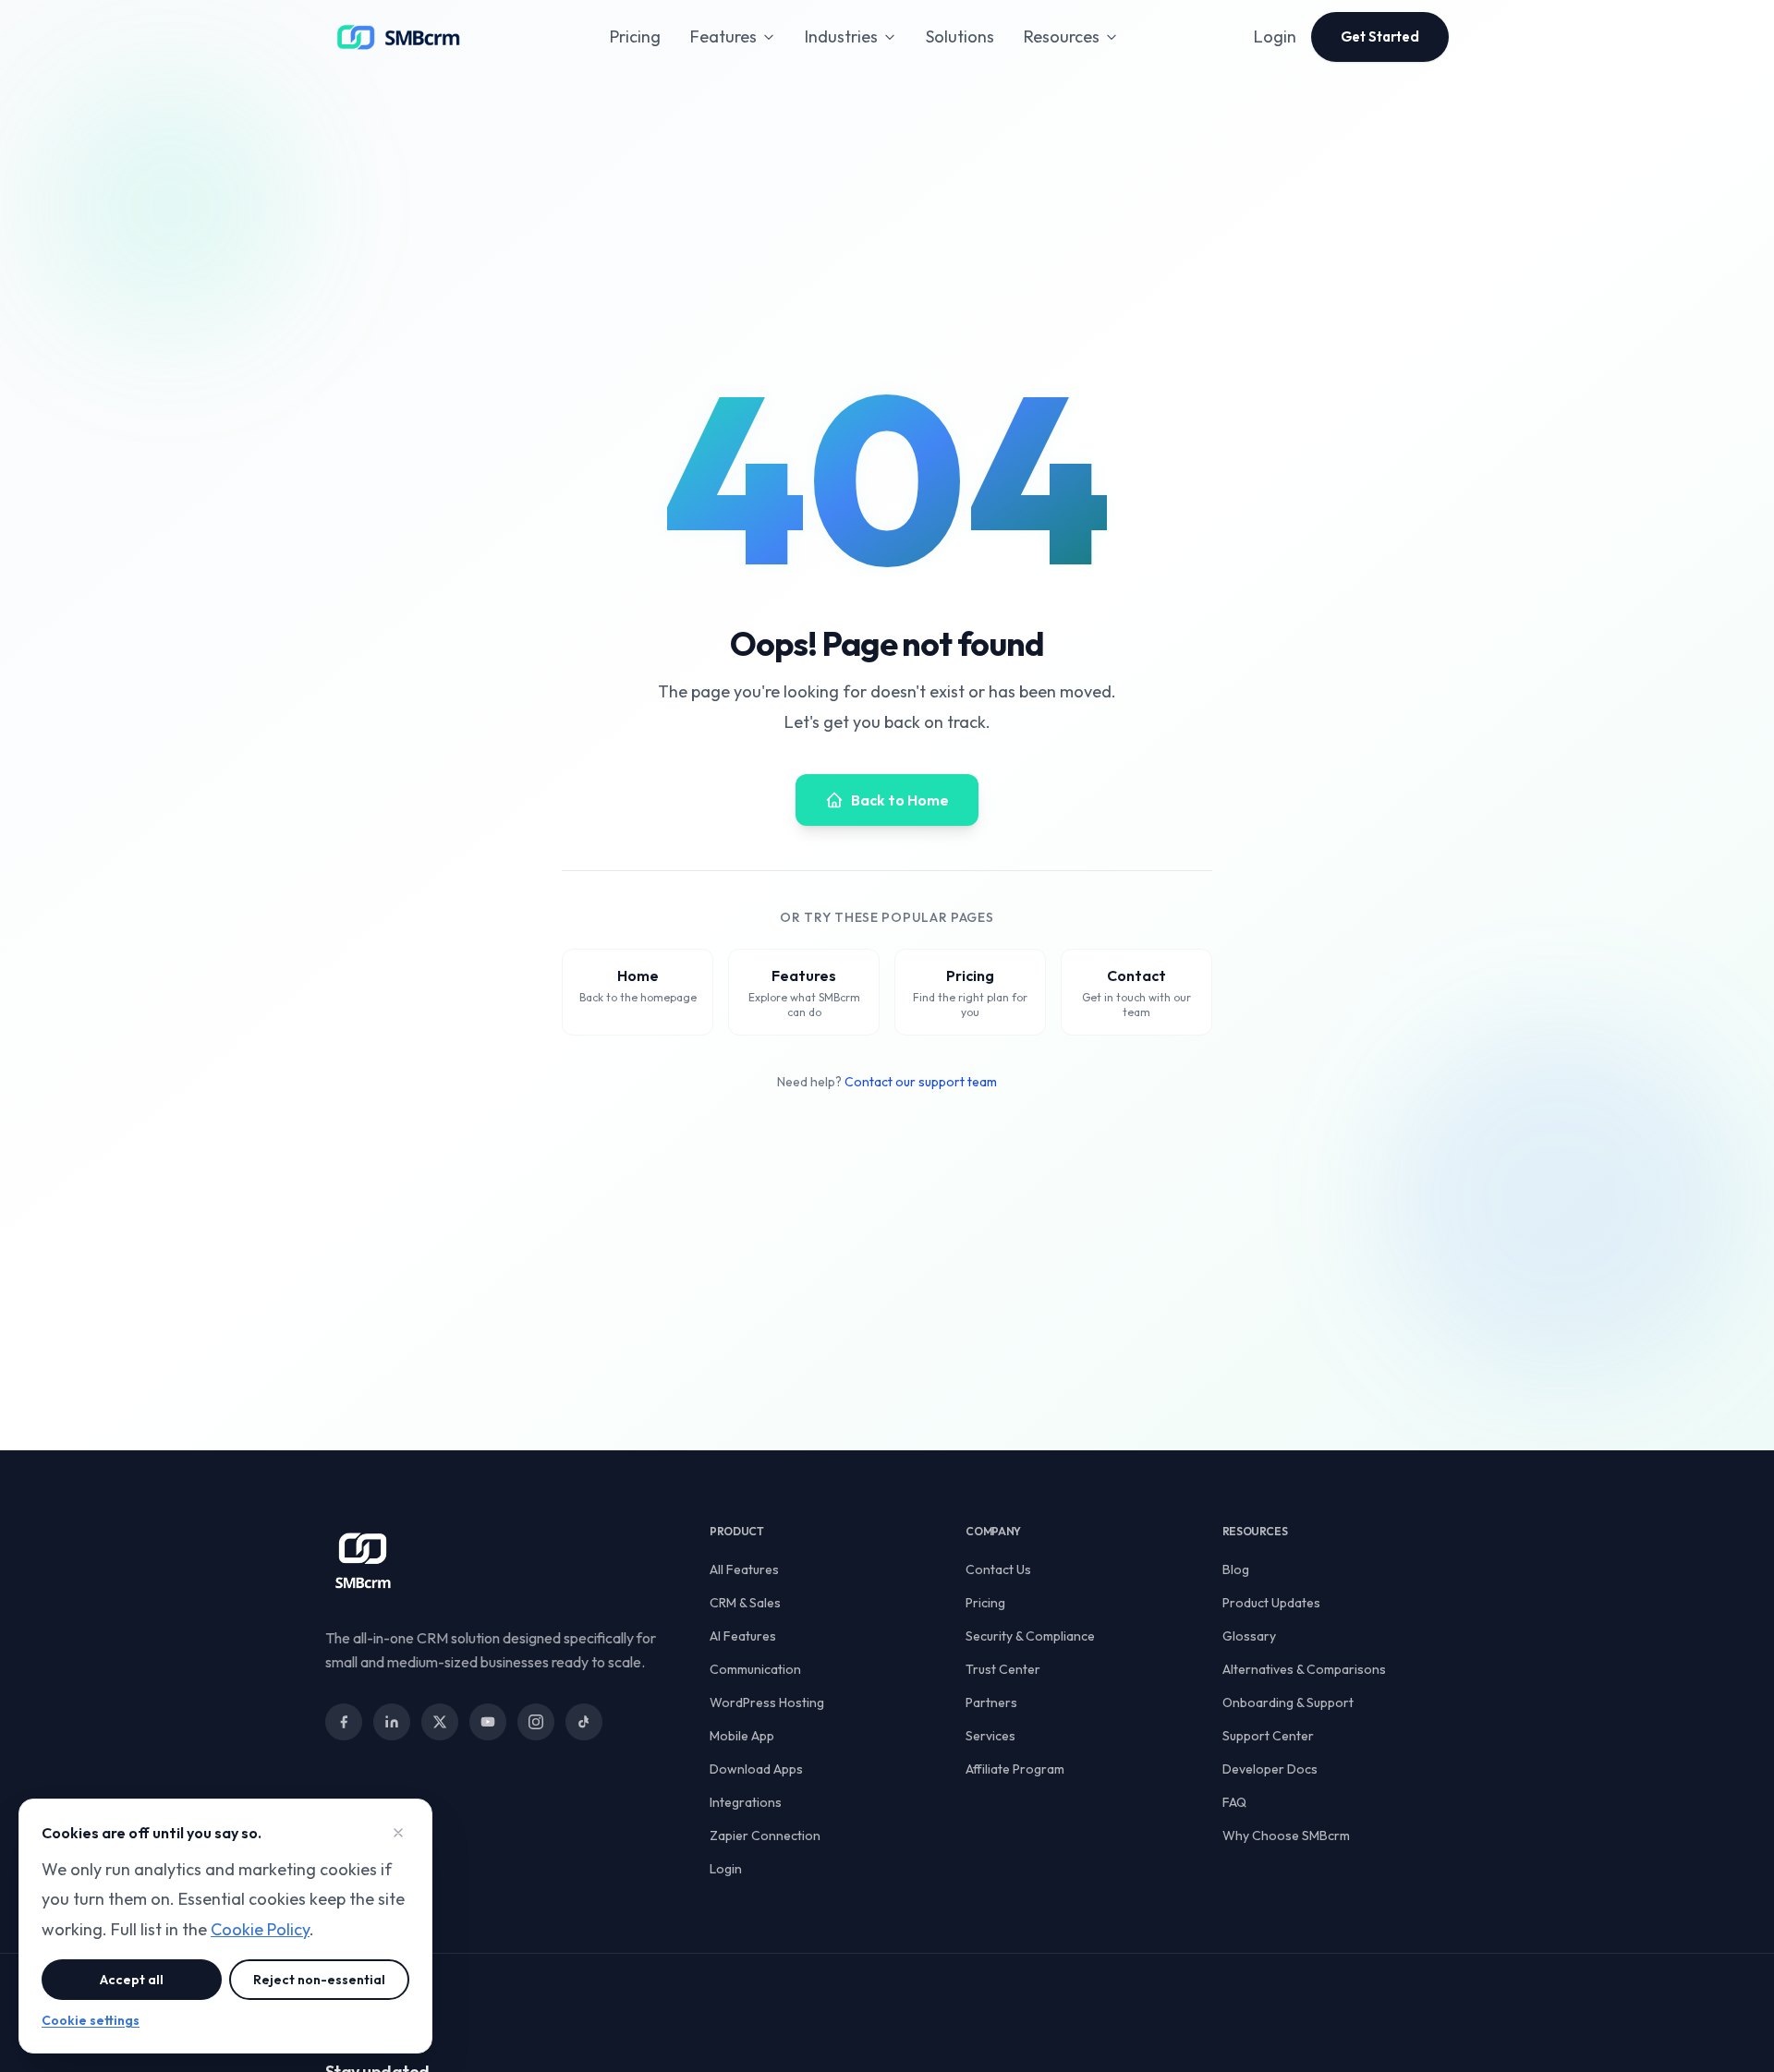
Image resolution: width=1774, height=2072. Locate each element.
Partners (991, 1702)
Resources (1062, 36)
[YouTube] (488, 1722)
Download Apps (756, 1769)
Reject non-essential (319, 1980)
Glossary (1249, 1636)
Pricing (635, 36)
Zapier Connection (765, 1836)
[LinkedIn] (392, 1722)
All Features (744, 1569)
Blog (1236, 1569)
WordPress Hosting (767, 1702)
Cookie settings (91, 2020)
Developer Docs (1270, 1769)
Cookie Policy (260, 1929)
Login (1275, 36)
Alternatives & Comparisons (1304, 1669)
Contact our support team (921, 1082)
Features (723, 36)
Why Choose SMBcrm (1286, 1836)
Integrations (746, 1802)
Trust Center (1003, 1669)
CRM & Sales (745, 1603)
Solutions (960, 36)
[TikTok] (584, 1722)
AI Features (743, 1636)
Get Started (1380, 36)
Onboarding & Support (1288, 1702)
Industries (841, 36)
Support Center (1268, 1736)
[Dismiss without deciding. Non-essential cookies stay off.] (398, 1833)
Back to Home (900, 800)
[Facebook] (344, 1722)
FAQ (1234, 1802)
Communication (755, 1669)
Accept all (132, 1980)
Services (990, 1736)
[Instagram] (536, 1722)
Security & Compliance (1030, 1636)
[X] (440, 1722)
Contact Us (998, 1569)
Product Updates (1271, 1603)
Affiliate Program (1015, 1769)
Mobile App (742, 1736)
